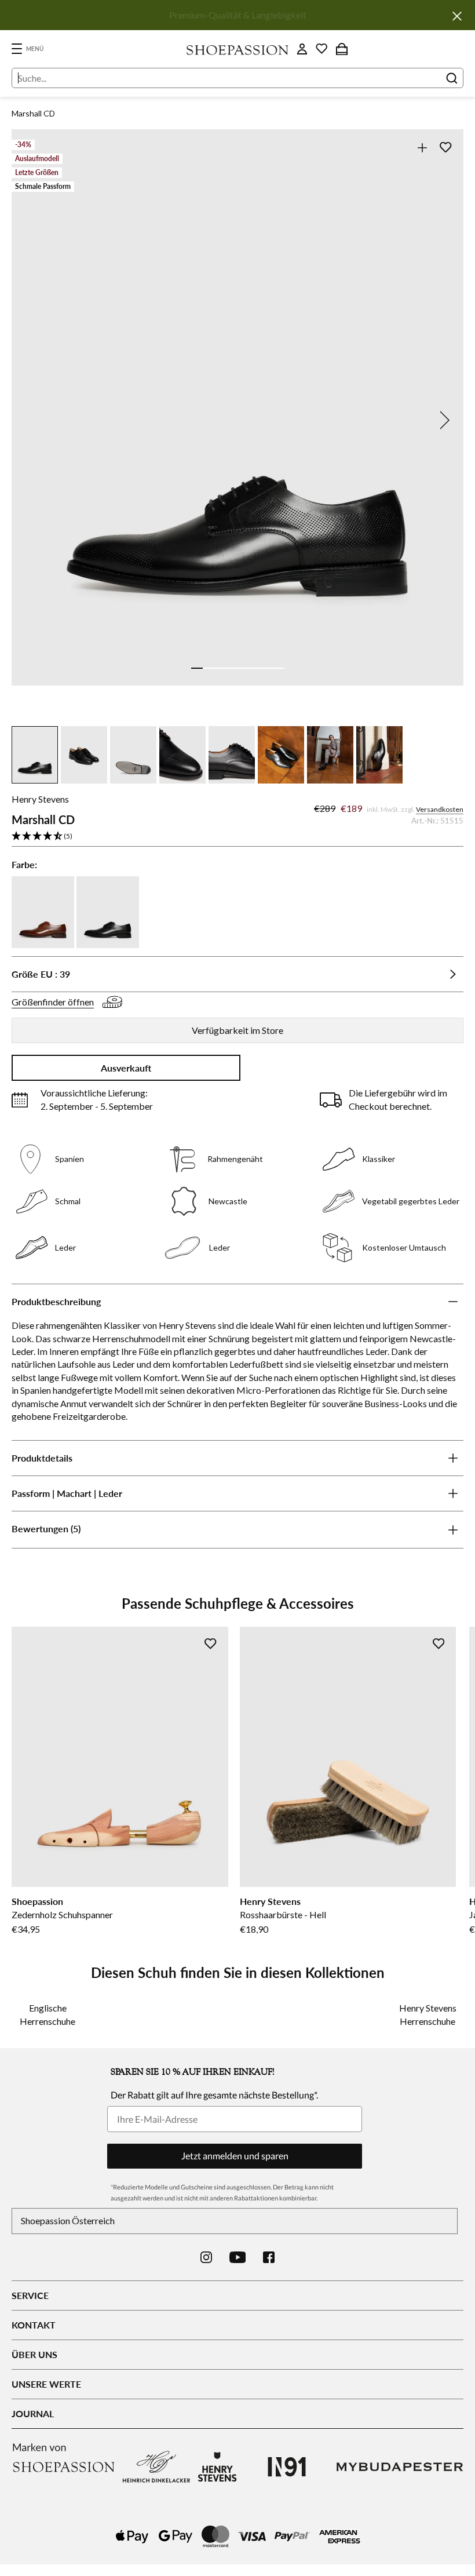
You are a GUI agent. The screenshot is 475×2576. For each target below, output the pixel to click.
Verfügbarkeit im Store (237, 1030)
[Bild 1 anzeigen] (197, 668)
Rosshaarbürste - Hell (283, 1914)
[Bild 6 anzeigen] (255, 668)
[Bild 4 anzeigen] (232, 668)
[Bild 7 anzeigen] (266, 668)
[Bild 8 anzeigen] (278, 668)
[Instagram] (206, 2257)
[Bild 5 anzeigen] (243, 668)
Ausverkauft (126, 1068)
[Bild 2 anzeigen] (209, 668)
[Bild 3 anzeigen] (220, 668)
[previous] (32, 420)
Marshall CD (33, 113)
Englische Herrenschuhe (47, 2014)
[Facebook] (269, 2257)
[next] (443, 420)
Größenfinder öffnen (53, 1002)
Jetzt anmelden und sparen (235, 2156)
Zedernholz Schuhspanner (62, 1914)
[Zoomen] (422, 147)
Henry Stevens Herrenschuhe (428, 2014)
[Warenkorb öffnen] (342, 49)
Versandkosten (440, 809)
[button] (237, 837)
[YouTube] (238, 2257)
